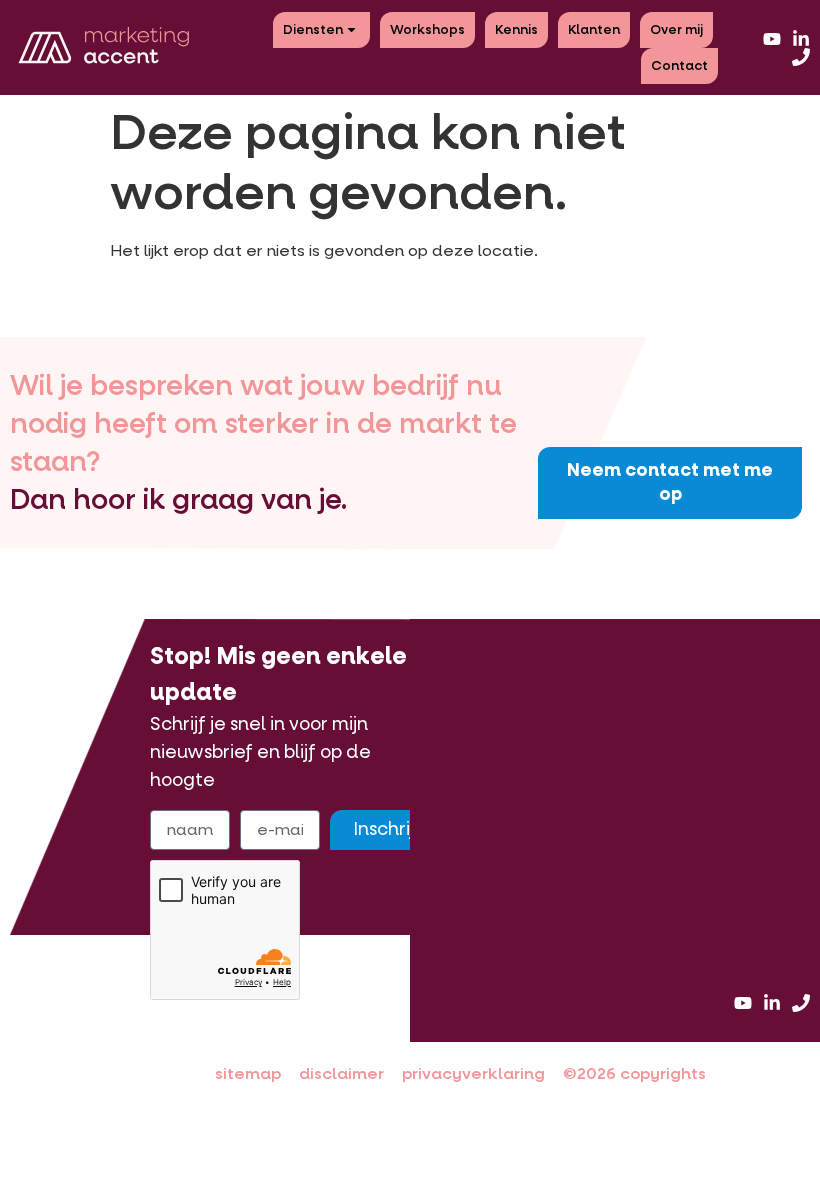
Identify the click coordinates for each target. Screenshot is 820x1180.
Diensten (313, 29)
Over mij (676, 29)
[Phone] (801, 57)
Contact (679, 65)
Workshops (427, 29)
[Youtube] (772, 39)
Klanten (594, 29)
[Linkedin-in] (801, 39)
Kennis (516, 29)
